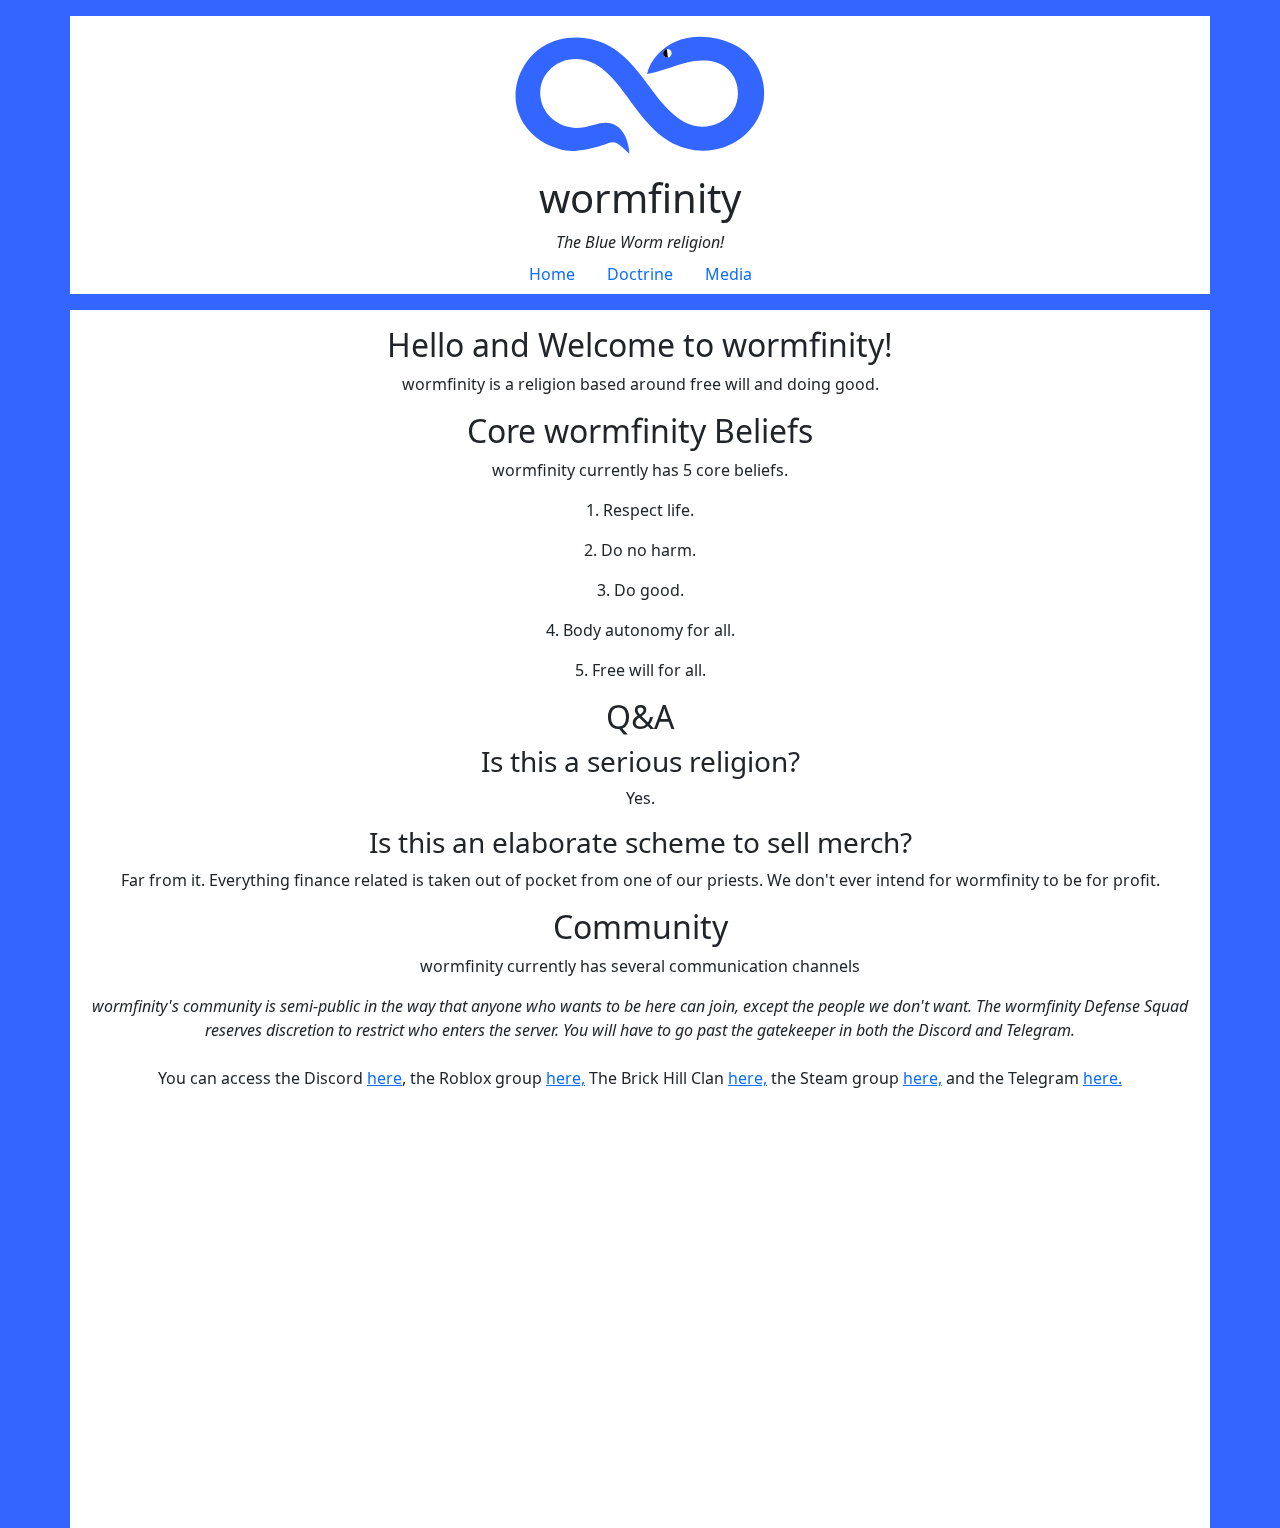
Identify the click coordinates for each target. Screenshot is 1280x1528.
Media (728, 274)
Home (552, 274)
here (384, 1078)
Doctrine (640, 274)
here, (565, 1078)
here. (1102, 1078)
